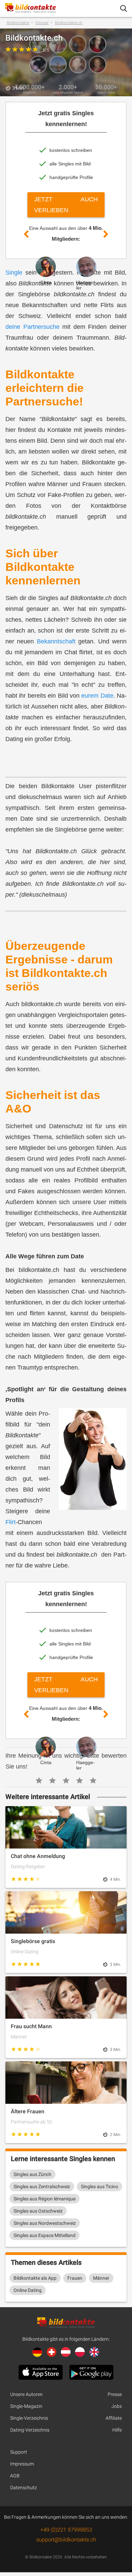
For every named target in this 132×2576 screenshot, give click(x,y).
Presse (115, 2394)
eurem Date (97, 696)
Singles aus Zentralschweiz (42, 2186)
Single (14, 273)
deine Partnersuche (32, 327)
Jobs (117, 2406)
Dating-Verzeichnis (30, 2430)
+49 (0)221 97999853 (66, 2530)
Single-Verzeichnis (29, 2418)
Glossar (42, 23)
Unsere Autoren (26, 2394)
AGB (15, 2476)
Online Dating (28, 2290)
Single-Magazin (26, 2406)
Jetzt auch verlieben (66, 205)
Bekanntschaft (56, 641)
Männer (101, 2278)
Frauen (75, 2278)
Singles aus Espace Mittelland (45, 2235)
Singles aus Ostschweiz (38, 2211)
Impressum (22, 2464)
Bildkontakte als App (35, 2278)
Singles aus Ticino (100, 2186)
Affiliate (114, 2418)
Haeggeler (85, 285)
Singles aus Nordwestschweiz (45, 2223)
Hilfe (117, 2430)
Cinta (46, 282)
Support (19, 2452)
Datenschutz (24, 2488)
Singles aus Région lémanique (45, 2199)
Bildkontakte (18, 23)
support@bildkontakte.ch (66, 2540)
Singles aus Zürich (32, 2174)
